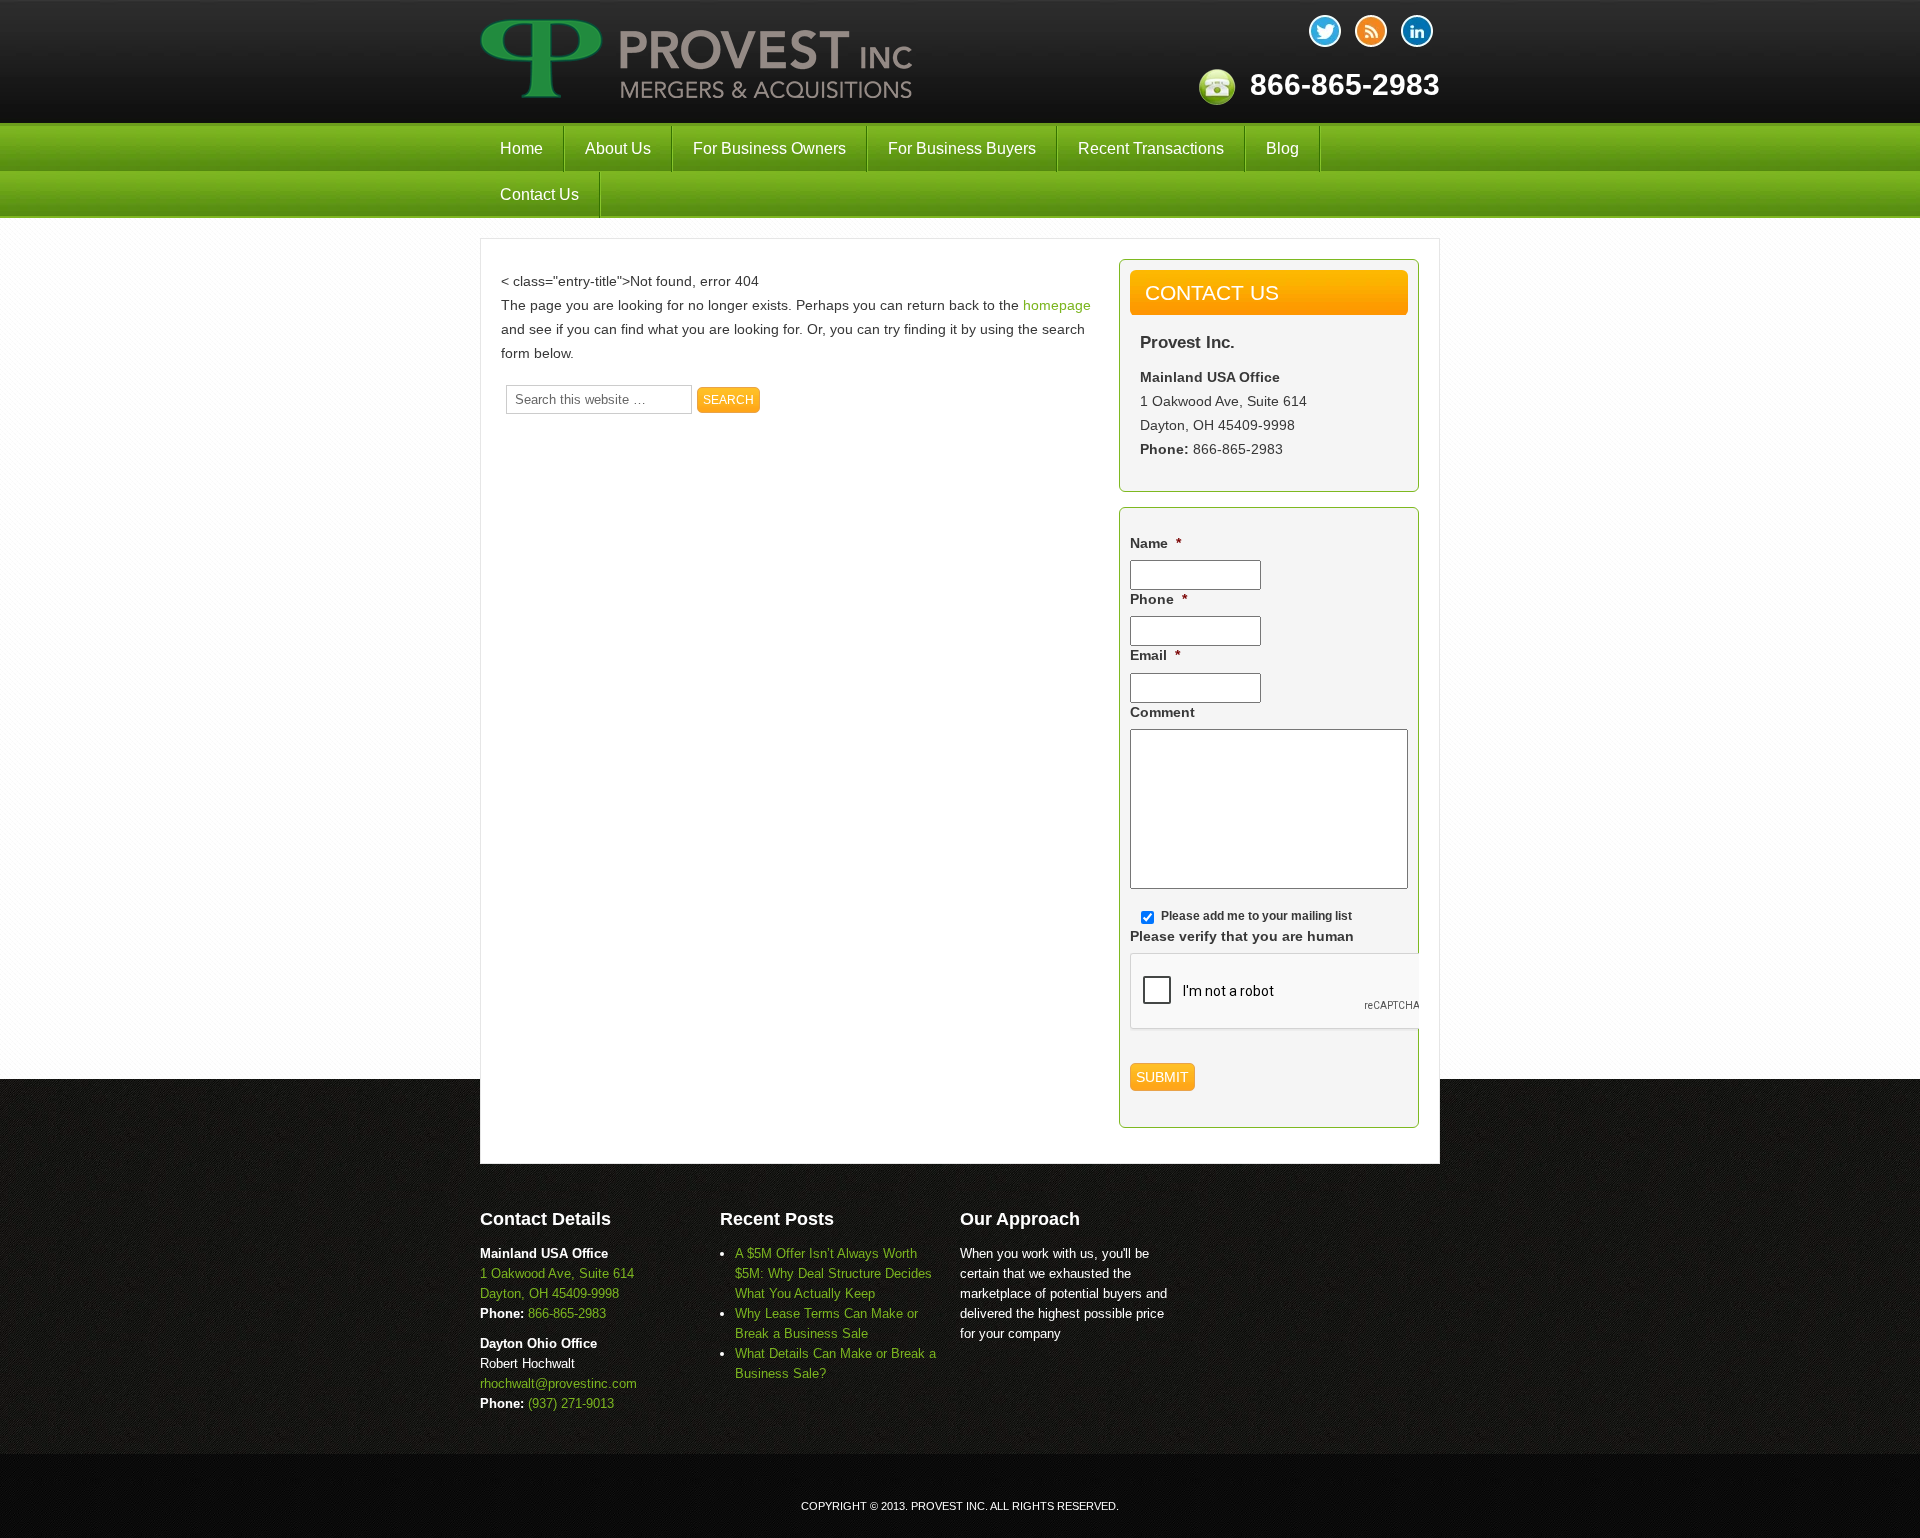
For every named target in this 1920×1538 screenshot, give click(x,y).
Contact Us (539, 194)
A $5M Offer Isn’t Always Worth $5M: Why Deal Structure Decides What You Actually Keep (833, 1273)
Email (1155, 655)
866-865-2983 (1238, 449)
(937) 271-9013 (571, 1403)
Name (1155, 543)
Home (521, 148)
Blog (1282, 148)
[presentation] (1282, 992)
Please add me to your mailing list (1256, 916)
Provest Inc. (698, 61)
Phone (1158, 599)
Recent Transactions (1151, 148)
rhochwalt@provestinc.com (558, 1383)
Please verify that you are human (1242, 936)
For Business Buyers (962, 148)
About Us (618, 148)
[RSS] (1371, 31)
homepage (1057, 305)
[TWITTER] (1325, 31)
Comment (1162, 712)
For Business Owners (769, 148)
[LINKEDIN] (1417, 31)
